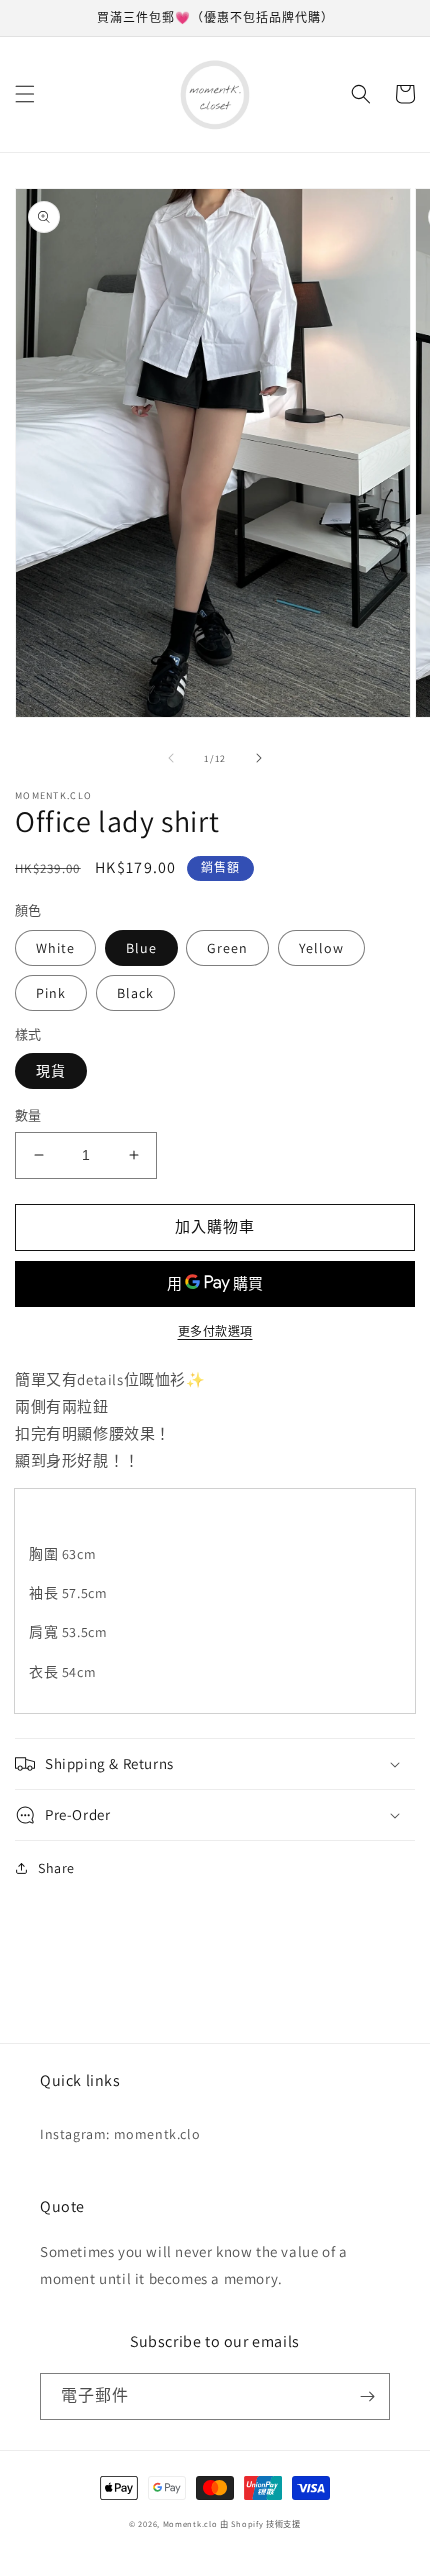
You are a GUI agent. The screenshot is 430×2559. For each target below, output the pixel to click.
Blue (141, 948)
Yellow (321, 948)
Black (135, 993)
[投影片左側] (171, 758)
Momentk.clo (190, 2523)
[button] (25, 94)
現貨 (51, 1071)
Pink (51, 993)
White (55, 948)
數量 (28, 1115)
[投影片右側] (259, 758)
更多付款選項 (215, 1331)
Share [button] (56, 1868)
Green (227, 948)
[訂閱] (367, 2396)
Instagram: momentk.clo (120, 2134)
